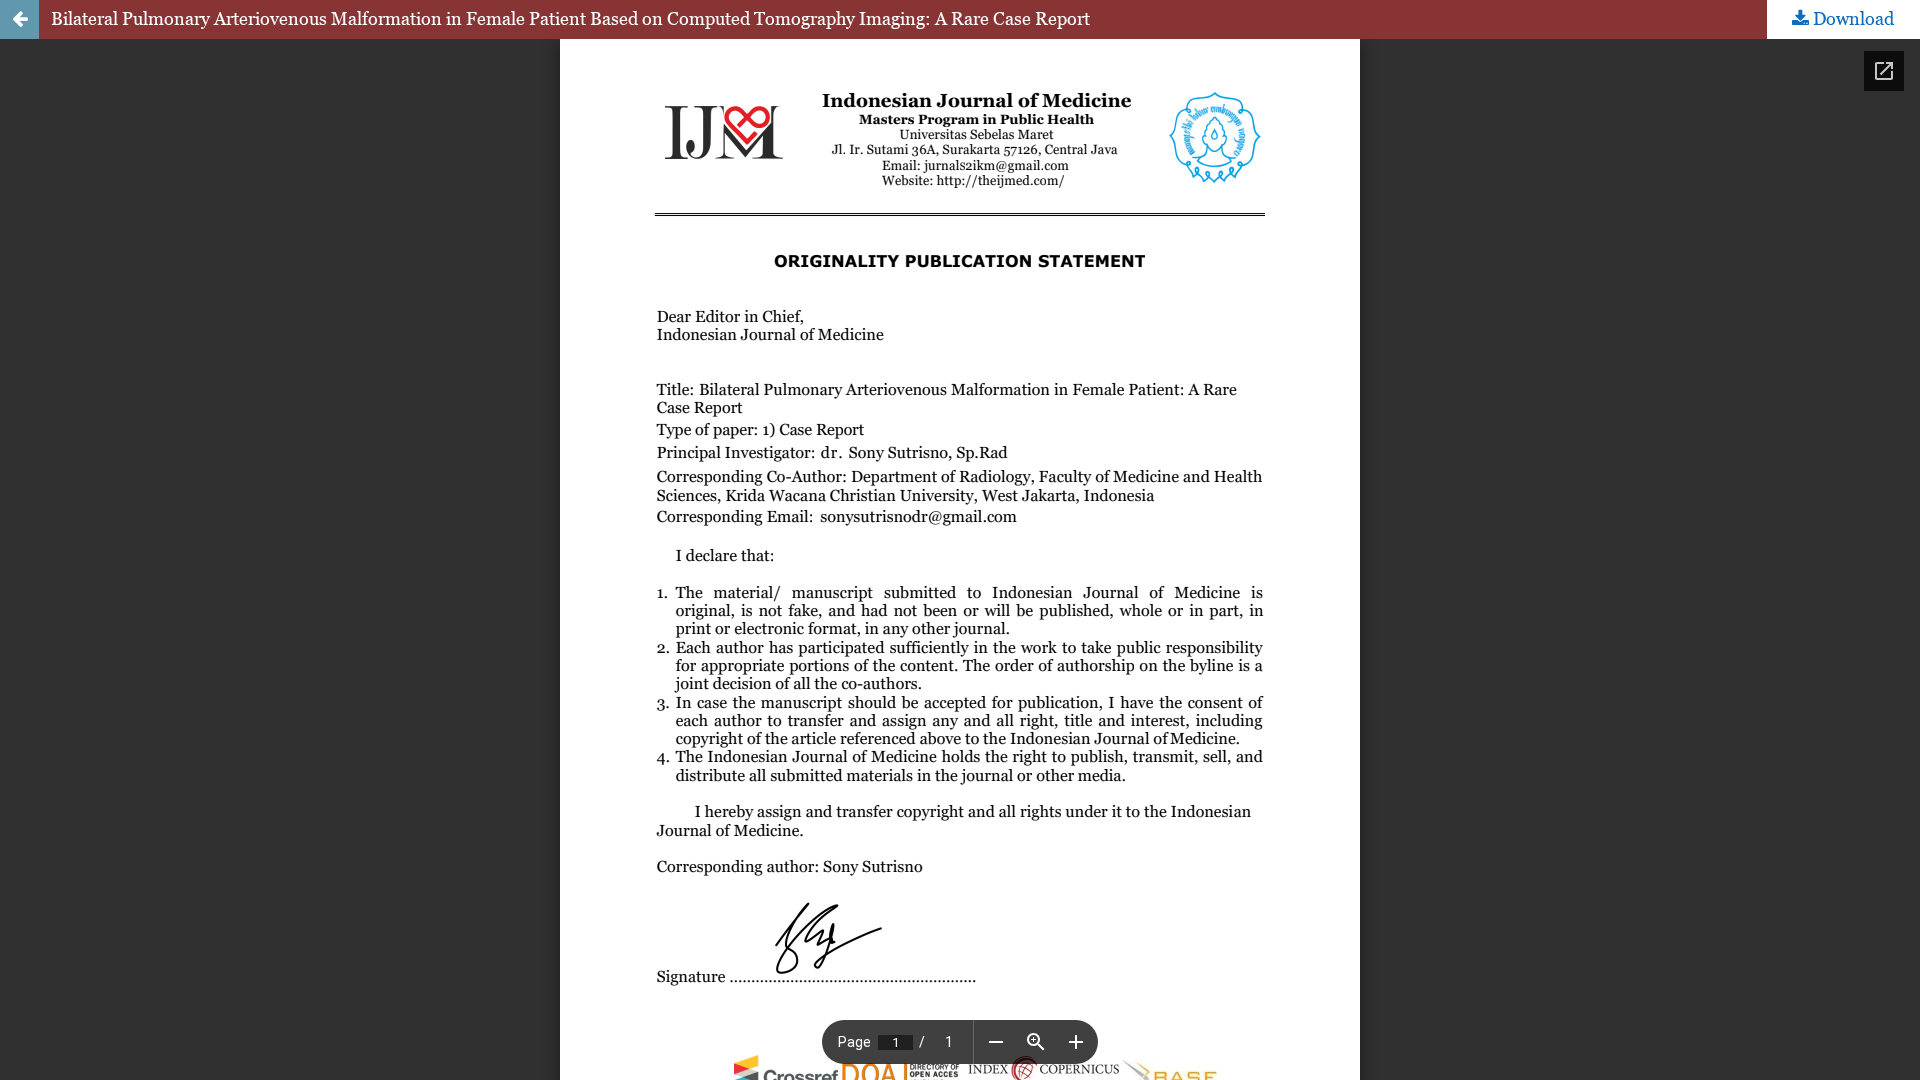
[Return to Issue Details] (19, 19)
